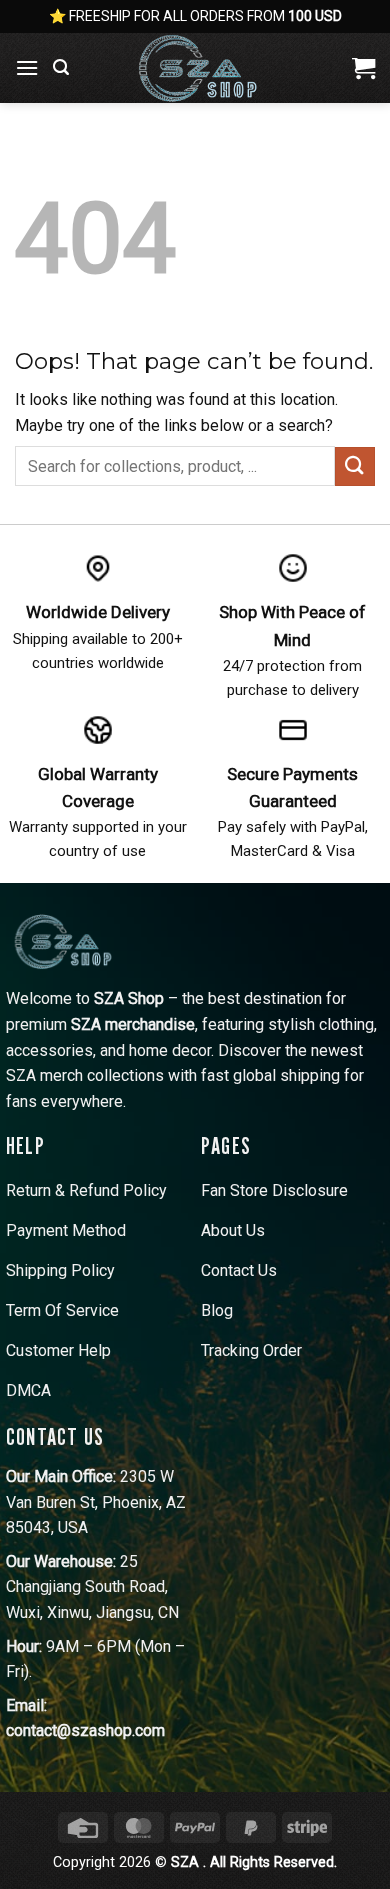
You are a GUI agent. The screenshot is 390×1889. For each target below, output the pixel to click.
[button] (27, 67)
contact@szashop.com (85, 1730)
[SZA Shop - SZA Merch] (202, 68)
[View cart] (363, 68)
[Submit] (355, 466)
